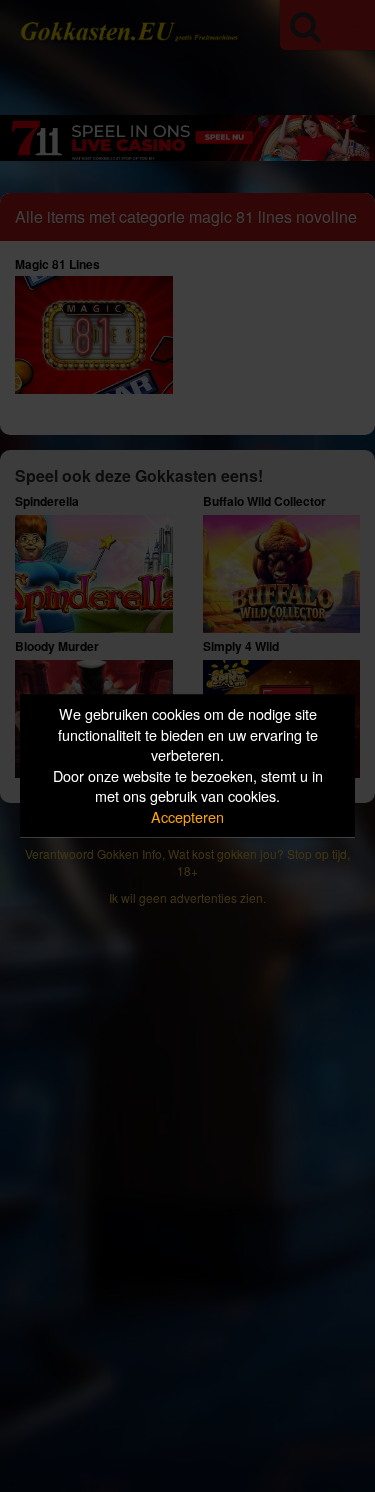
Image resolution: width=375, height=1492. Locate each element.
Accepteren (187, 816)
